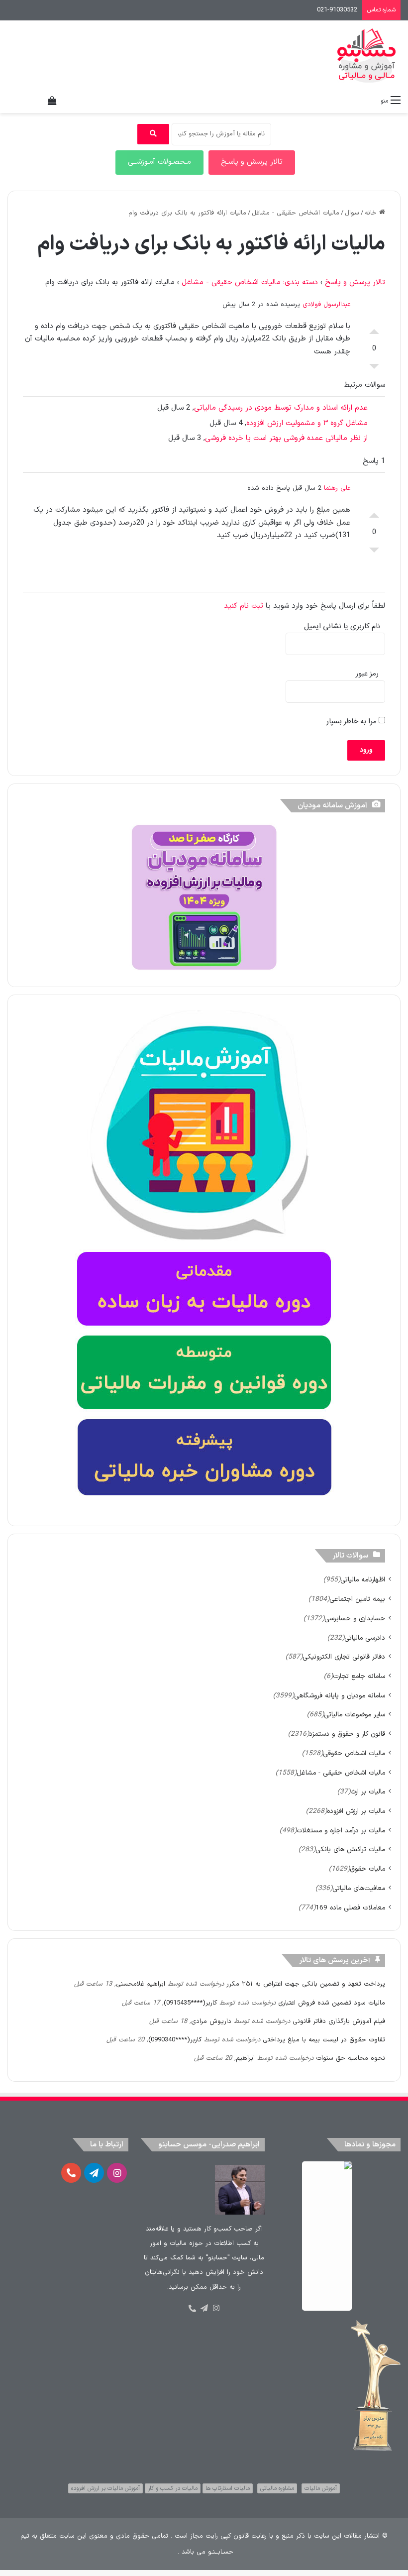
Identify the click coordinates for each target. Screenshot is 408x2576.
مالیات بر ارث (368, 1792)
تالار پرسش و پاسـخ (252, 162)
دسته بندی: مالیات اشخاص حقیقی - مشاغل (250, 282)
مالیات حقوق (367, 1869)
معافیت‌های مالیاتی (359, 1888)
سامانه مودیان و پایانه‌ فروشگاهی (340, 1696)
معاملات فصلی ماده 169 (350, 1908)
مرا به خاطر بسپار (353, 722)
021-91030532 (337, 10)
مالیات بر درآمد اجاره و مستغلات (341, 1831)
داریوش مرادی (211, 2021)
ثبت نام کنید (244, 606)
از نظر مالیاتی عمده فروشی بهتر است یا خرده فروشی (286, 438)
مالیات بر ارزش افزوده (356, 1811)
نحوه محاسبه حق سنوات (351, 2058)
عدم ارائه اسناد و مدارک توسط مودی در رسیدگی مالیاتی (281, 408)
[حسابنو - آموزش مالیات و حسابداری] (367, 56)
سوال (352, 213)
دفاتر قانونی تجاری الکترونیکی (344, 1657)
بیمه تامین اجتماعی (357, 1599)
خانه (372, 213)
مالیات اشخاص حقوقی (354, 1753)
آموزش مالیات (321, 2488)
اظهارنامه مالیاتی (363, 1580)
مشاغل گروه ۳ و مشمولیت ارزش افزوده (307, 423)
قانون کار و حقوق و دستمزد (347, 1734)
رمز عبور (367, 674)
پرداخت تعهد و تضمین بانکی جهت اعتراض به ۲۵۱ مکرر (306, 1984)
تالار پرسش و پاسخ (355, 282)
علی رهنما (337, 488)
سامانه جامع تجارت (359, 1676)
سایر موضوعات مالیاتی (355, 1715)
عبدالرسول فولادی (326, 305)
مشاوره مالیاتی (277, 2488)
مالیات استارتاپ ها (228, 2488)
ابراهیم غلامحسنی (141, 1984)
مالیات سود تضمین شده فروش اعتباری (332, 2003)
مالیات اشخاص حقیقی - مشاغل (296, 213)
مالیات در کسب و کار (173, 2488)
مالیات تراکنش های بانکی (350, 1849)
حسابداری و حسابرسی (355, 1619)
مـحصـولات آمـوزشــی (159, 162)
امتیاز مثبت (374, 329)
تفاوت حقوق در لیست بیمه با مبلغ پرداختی (324, 2040)
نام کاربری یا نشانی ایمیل (342, 626)
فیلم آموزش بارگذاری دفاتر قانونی (339, 2021)
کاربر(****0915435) (190, 2003)
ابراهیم (245, 2058)
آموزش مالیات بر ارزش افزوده (105, 2488)
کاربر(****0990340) (175, 2040)
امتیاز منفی (374, 369)
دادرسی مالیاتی (365, 1638)
